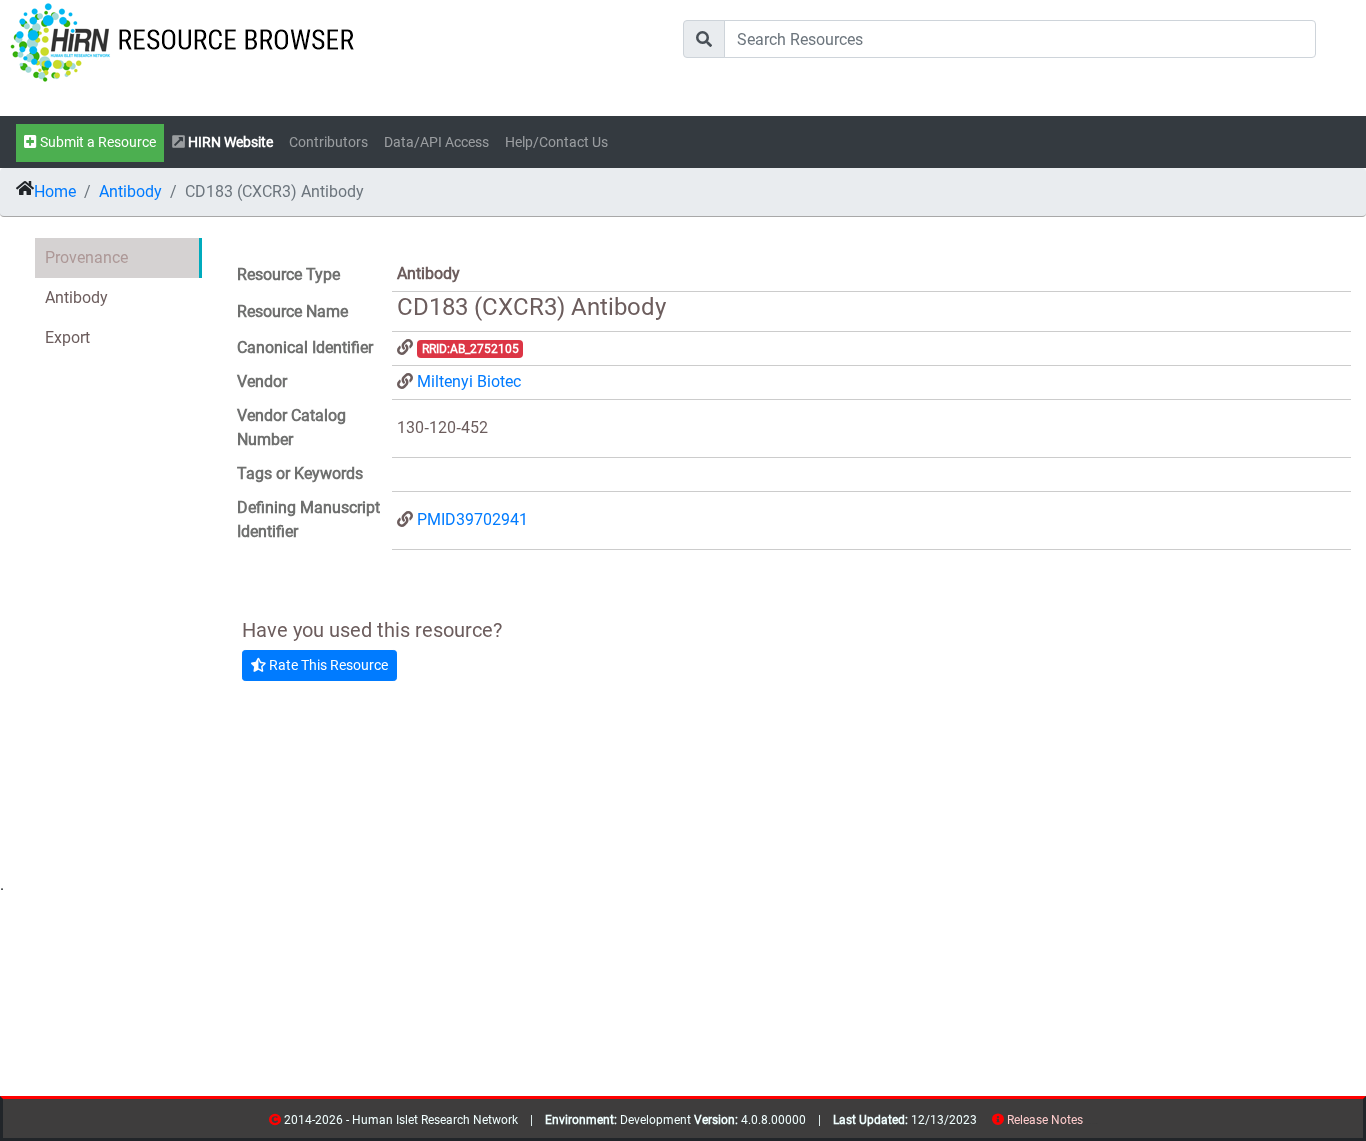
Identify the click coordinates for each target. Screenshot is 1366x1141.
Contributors (328, 142)
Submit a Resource (96, 142)
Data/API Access (436, 142)
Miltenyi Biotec (469, 381)
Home (55, 191)
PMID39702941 (472, 519)
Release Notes (1045, 1120)
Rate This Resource (327, 665)
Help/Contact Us (556, 142)
